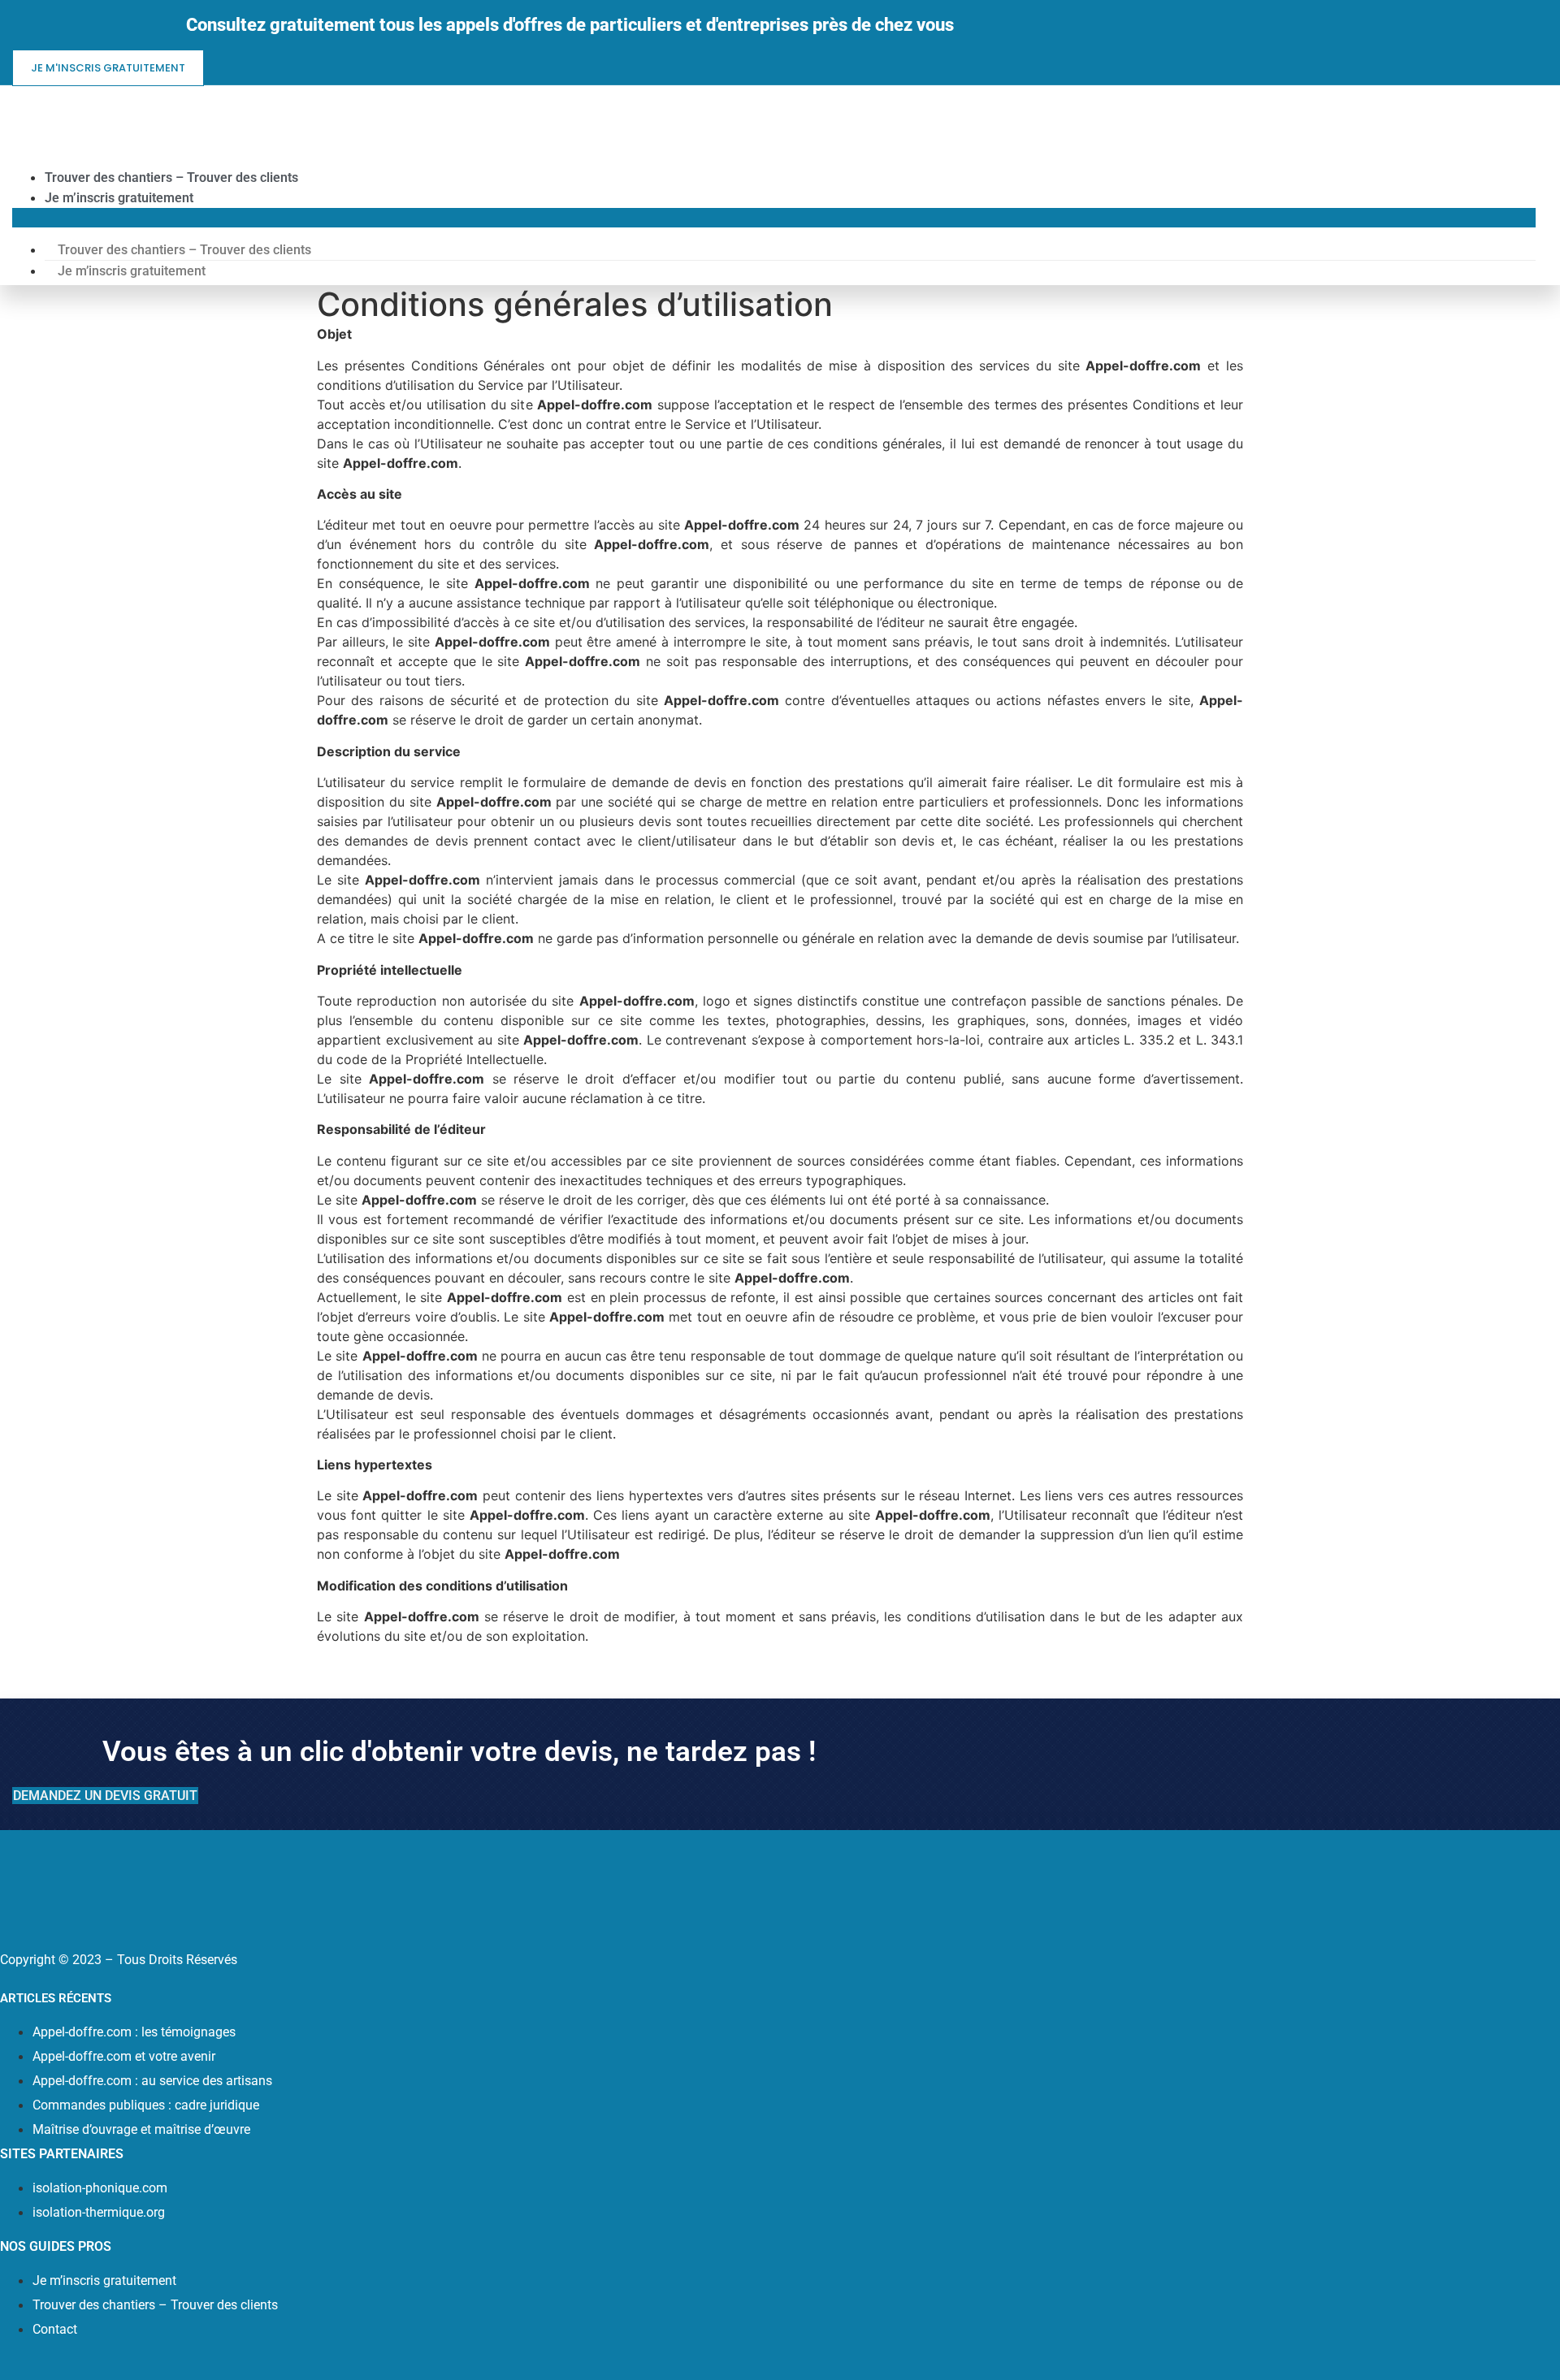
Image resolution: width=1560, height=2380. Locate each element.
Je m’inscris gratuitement (119, 198)
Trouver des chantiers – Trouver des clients (171, 177)
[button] (774, 218)
